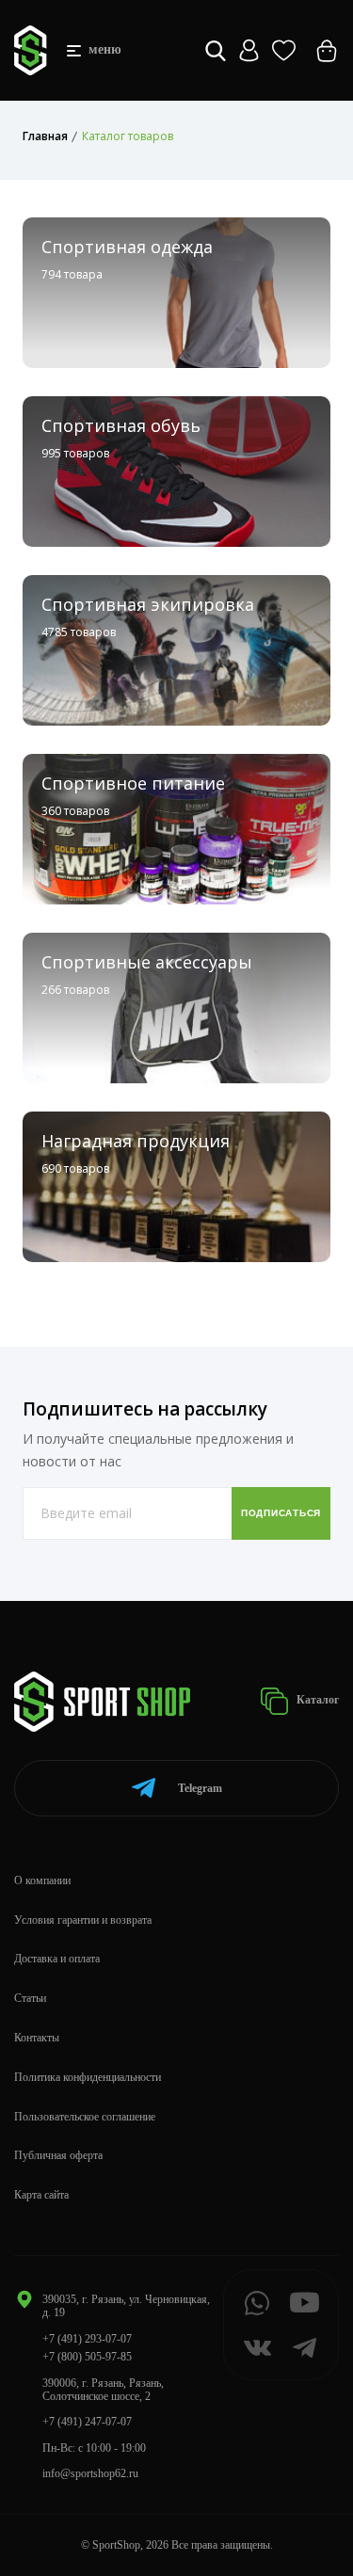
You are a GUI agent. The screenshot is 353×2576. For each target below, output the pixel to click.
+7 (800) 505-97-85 (87, 2357)
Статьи (30, 1998)
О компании (42, 1880)
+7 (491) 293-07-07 (87, 2339)
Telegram (200, 1788)
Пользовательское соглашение (85, 2117)
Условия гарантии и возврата (83, 1920)
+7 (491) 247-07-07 (87, 2422)
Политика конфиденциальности (88, 2077)
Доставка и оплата (57, 1959)
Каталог (316, 1701)
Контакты (37, 2038)
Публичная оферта (58, 2155)
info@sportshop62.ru (90, 2473)
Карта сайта (41, 2195)
